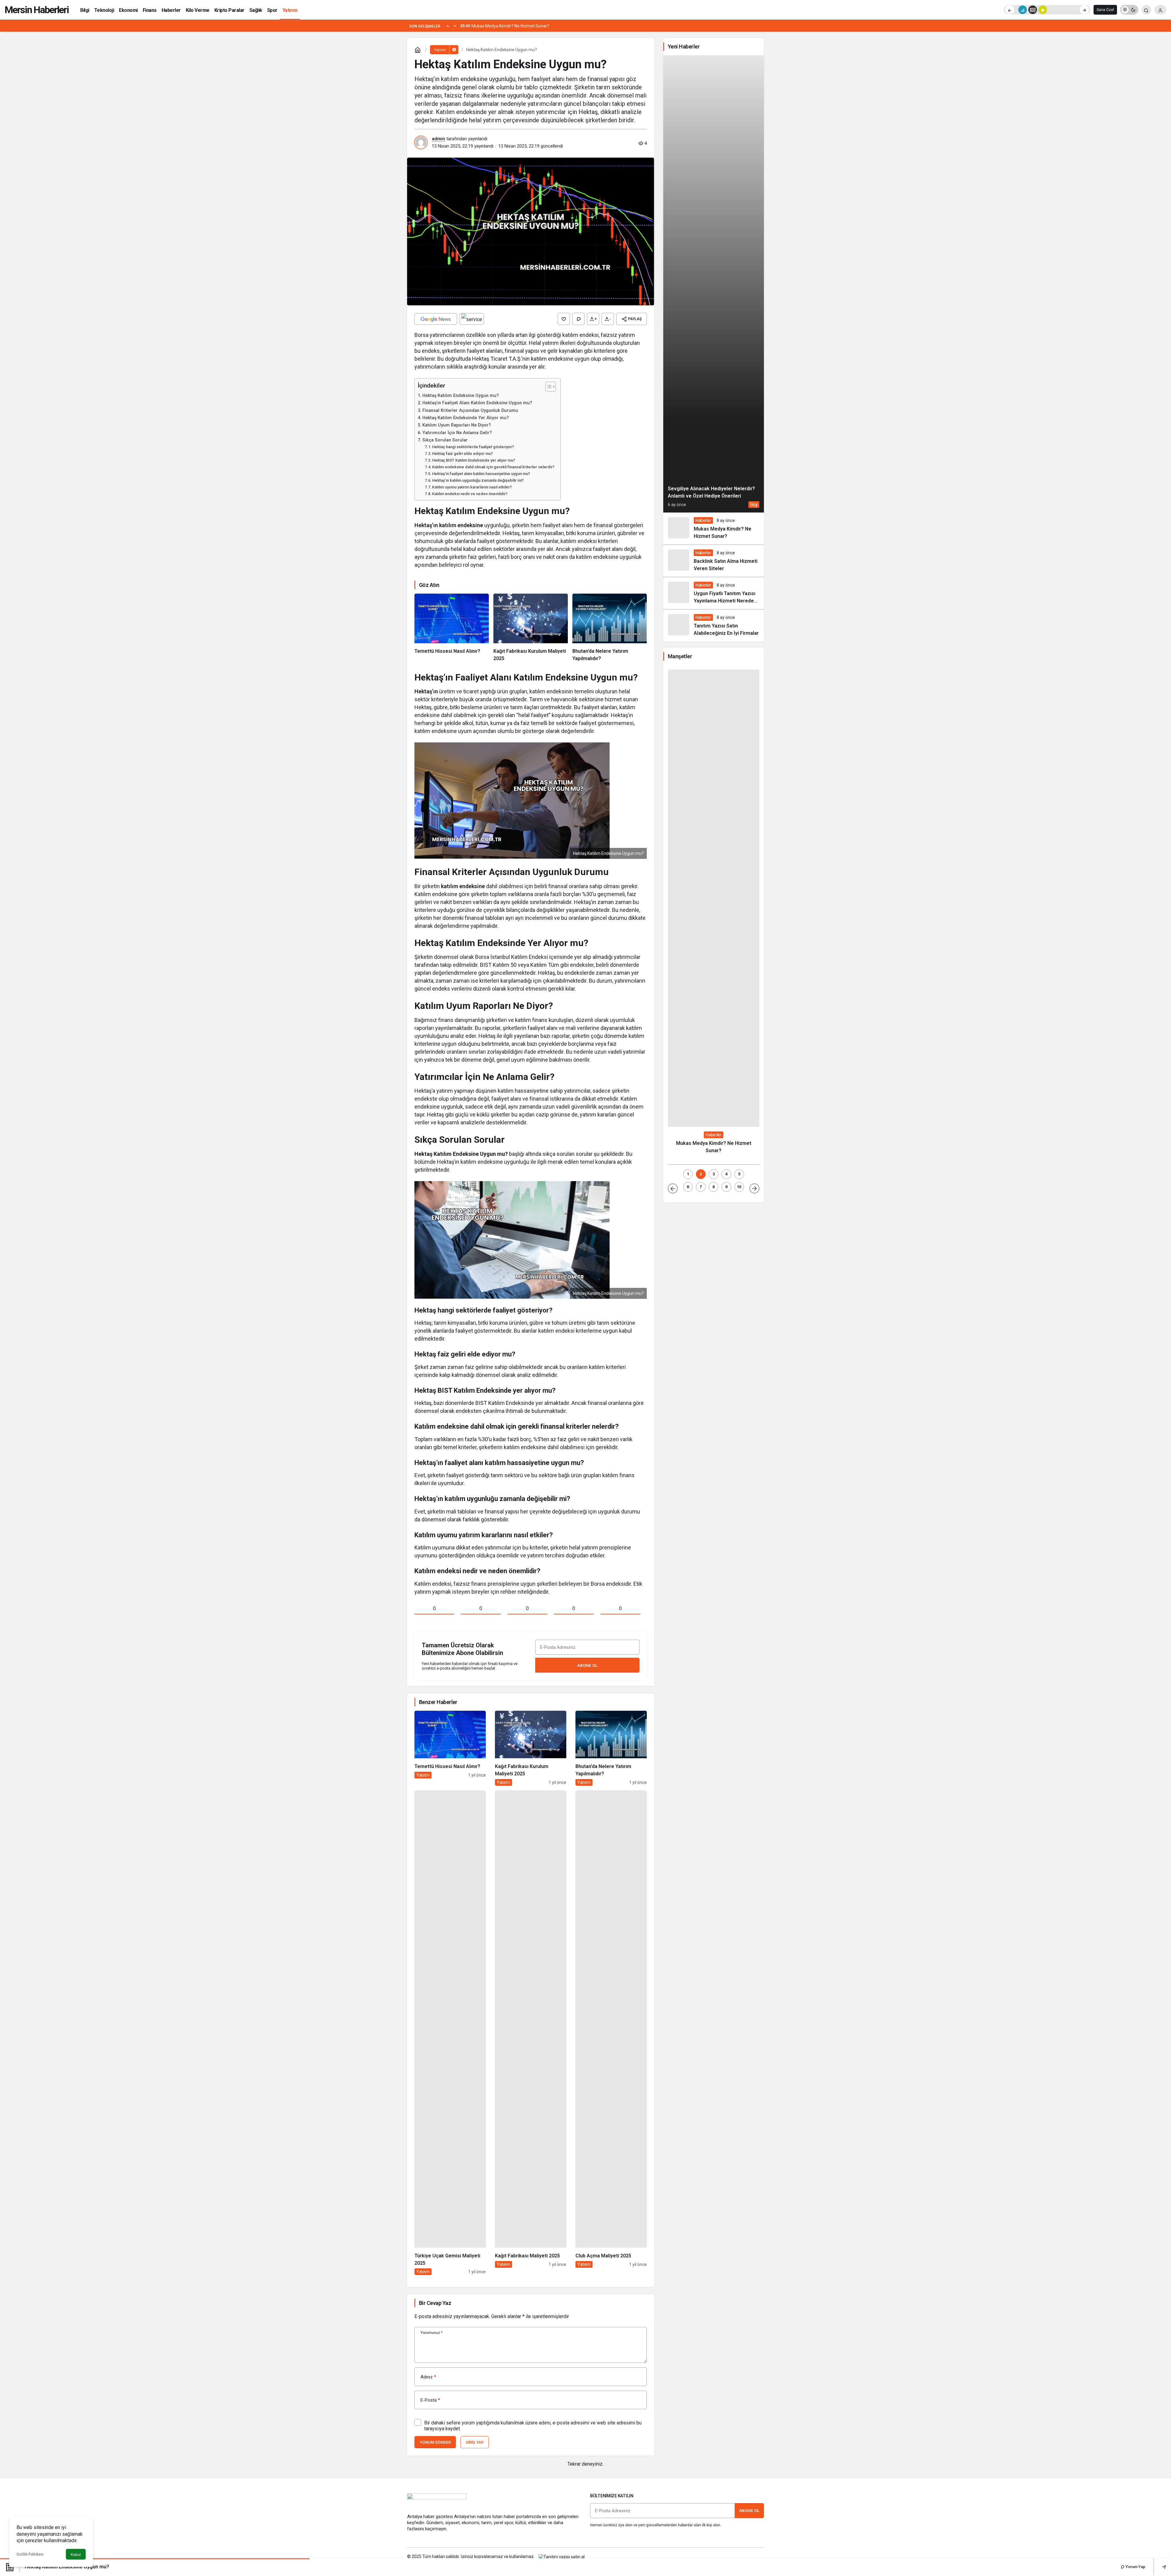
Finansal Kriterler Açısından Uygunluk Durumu (470, 411)
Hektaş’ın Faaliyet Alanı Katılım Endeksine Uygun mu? (477, 403)
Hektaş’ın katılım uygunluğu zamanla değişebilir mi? (478, 480)
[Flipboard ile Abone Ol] (472, 319)
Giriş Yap (475, 2442)
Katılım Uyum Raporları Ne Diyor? (457, 425)
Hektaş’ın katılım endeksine (449, 525)
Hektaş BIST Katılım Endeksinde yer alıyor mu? (474, 460)
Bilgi (754, 505)
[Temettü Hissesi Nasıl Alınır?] (452, 628)
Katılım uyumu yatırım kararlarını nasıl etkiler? (472, 487)
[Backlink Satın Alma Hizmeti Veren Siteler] (714, 561)
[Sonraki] (1084, 10)
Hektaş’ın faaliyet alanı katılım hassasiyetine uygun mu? (481, 474)
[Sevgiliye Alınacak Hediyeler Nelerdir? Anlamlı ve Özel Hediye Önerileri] (714, 284)
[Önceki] (1010, 10)
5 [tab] (739, 1174)
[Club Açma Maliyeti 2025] (611, 2033)
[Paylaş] (1160, 2567)
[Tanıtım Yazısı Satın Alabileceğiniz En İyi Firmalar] (714, 625)
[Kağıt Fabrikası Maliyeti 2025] (531, 2033)
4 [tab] (726, 1174)
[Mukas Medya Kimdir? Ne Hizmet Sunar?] (714, 529)
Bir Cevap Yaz (435, 2303)
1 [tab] (688, 1174)
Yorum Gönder (435, 2442)
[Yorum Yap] (578, 319)
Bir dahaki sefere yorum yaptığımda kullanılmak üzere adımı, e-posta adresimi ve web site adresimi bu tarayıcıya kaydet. (533, 2426)
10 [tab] (739, 1187)
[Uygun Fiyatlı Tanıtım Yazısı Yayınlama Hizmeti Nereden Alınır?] (714, 593)
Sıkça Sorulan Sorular (445, 440)
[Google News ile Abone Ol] (436, 319)
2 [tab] (701, 1174)
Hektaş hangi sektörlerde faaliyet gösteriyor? (473, 447)
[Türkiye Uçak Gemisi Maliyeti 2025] (450, 2033)
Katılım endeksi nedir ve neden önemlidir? (470, 494)
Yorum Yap (1135, 2567)
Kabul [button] (76, 2555)
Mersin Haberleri (37, 10)
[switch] (1129, 10)
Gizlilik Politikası (30, 2554)
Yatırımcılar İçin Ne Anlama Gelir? (457, 433)
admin (439, 139)
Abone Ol (587, 1665)
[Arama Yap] (1146, 10)
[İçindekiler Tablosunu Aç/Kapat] (548, 387)
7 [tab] (701, 1187)
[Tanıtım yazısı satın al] (562, 2556)
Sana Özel (1105, 10)
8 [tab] (714, 1187)
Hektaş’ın (427, 691)
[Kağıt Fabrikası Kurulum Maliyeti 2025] (531, 628)
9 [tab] (726, 1187)
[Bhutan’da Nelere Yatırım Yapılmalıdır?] (610, 628)
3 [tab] (714, 1174)
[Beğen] (564, 319)
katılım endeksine (463, 886)
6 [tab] (688, 1187)
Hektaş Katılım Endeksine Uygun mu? (461, 396)
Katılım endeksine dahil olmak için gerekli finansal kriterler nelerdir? (493, 467)
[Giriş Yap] (1160, 10)
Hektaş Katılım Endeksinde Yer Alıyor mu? (466, 418)
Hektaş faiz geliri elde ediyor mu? (462, 454)
